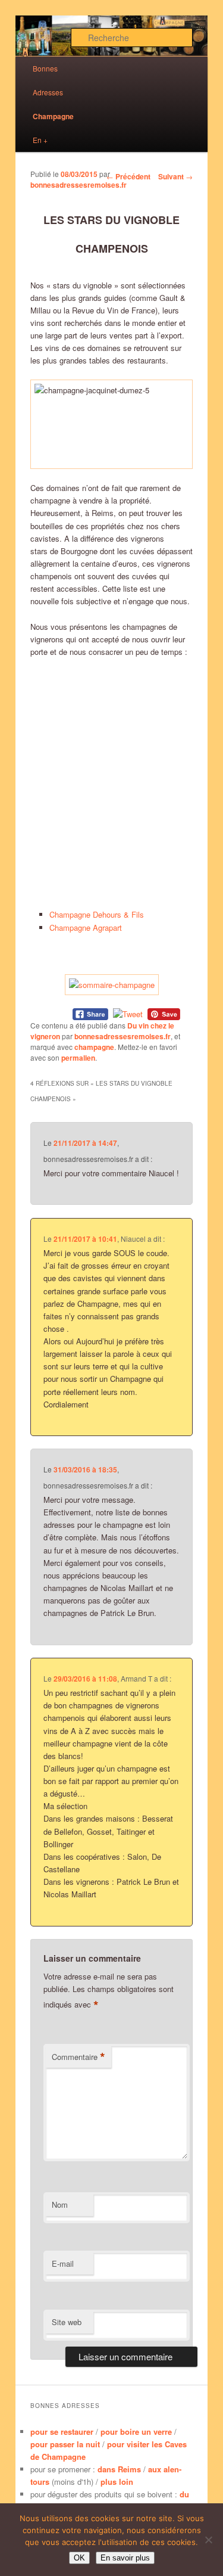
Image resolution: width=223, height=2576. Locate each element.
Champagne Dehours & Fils (97, 914)
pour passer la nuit (65, 2444)
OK (79, 2558)
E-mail (63, 2263)
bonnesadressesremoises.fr (78, 185)
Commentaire (78, 2057)
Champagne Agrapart (86, 927)
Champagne (53, 116)
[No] (208, 2540)
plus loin (117, 2482)
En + (40, 140)
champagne (94, 1047)
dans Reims (119, 2469)
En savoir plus (125, 2558)
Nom (60, 2204)
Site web (67, 2322)
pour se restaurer (62, 2431)
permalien (78, 1058)
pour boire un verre (136, 2431)
